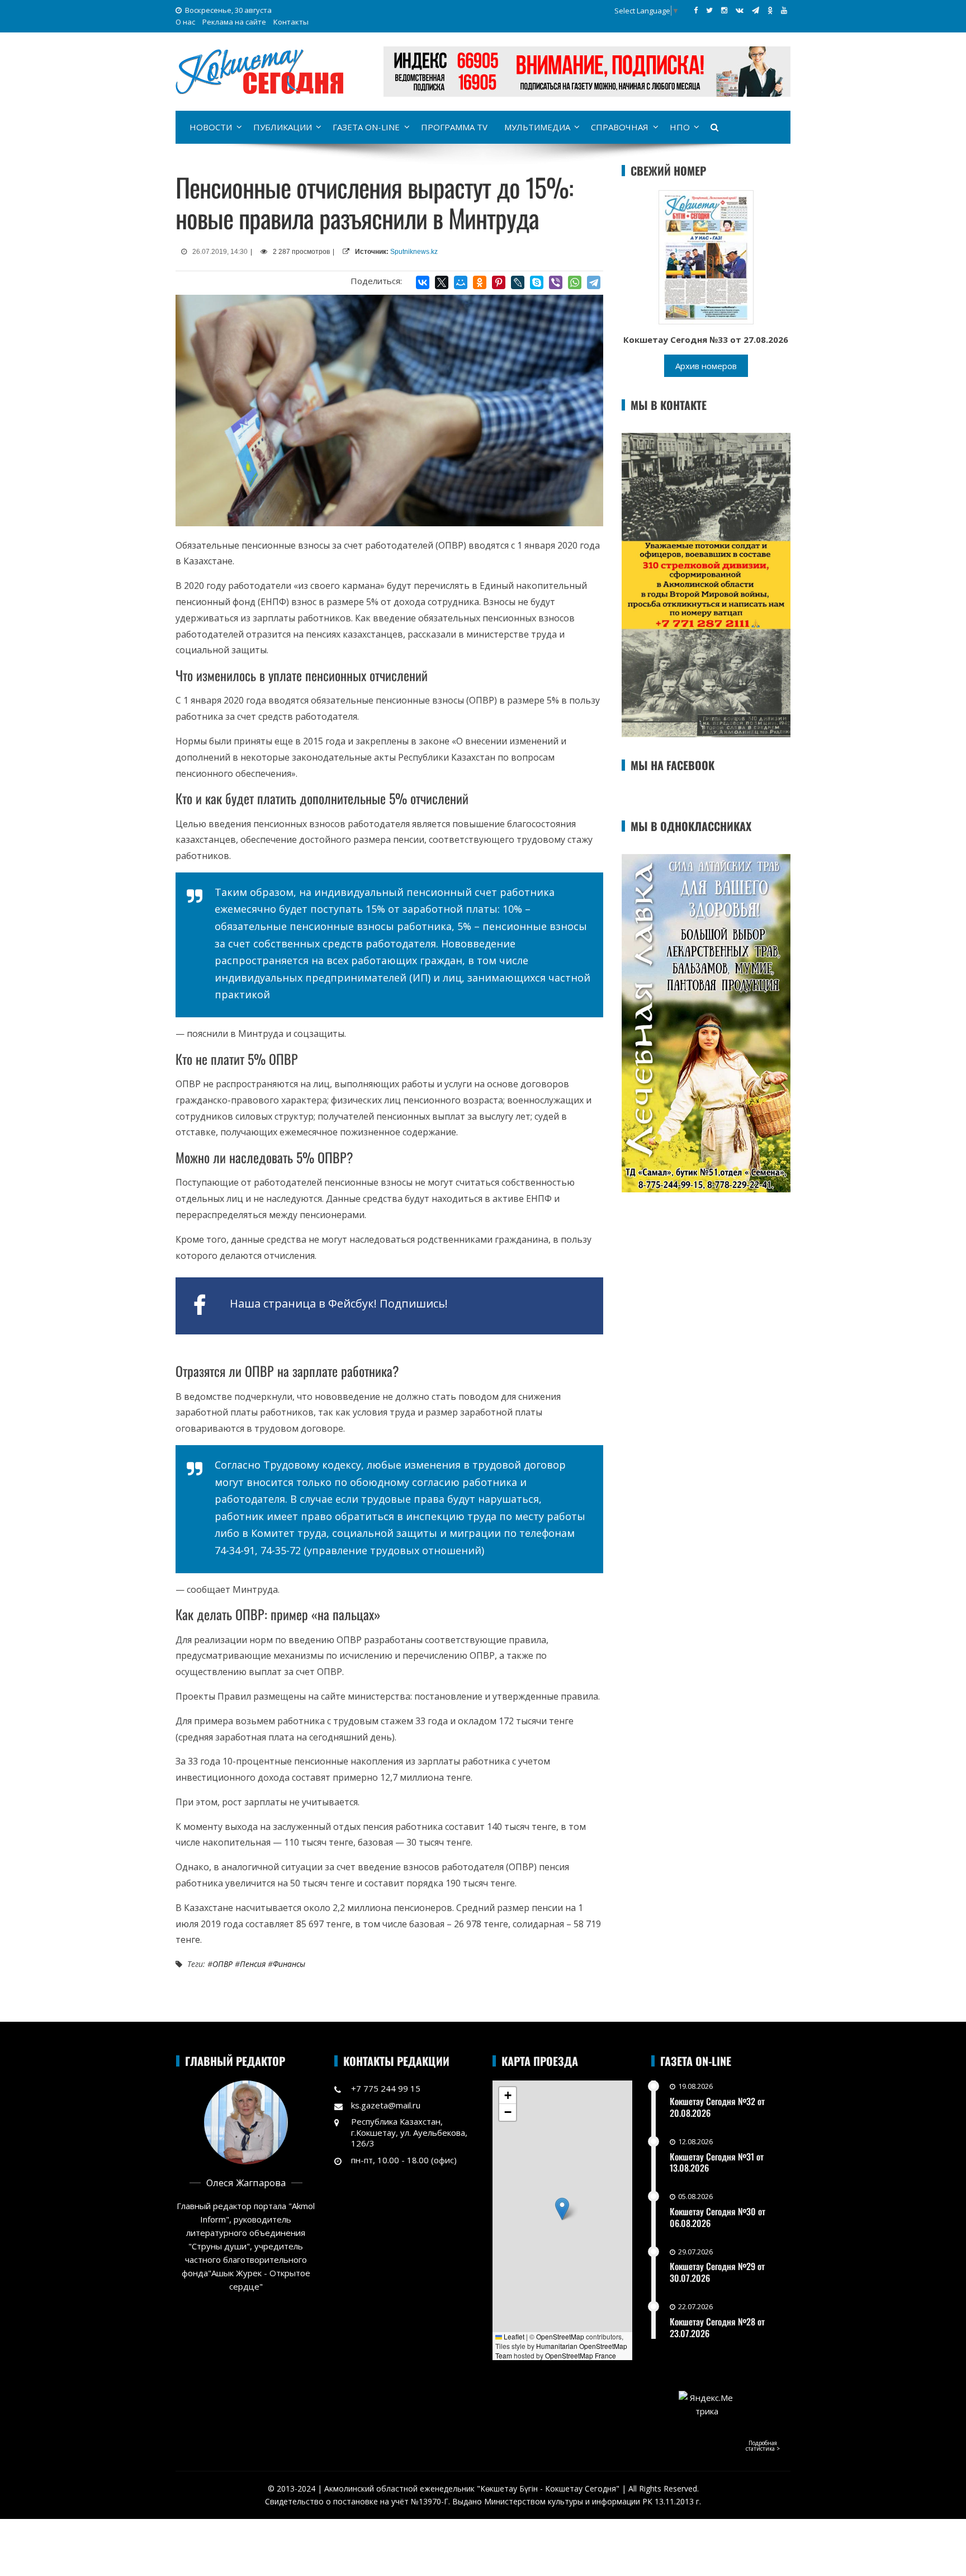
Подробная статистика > (763, 2446)
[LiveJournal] (518, 282)
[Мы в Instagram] (724, 10)
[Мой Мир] (461, 282)
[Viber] (556, 282)
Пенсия (253, 1964)
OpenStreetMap (560, 2336)
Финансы (289, 1964)
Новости (211, 127)
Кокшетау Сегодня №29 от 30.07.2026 (717, 2272)
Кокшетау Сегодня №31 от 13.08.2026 (717, 2162)
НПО (680, 127)
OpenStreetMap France (581, 2355)
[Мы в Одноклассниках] (770, 10)
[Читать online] (706, 256)
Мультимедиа (537, 127)
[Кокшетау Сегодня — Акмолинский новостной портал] (259, 70)
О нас (185, 22)
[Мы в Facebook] (696, 10)
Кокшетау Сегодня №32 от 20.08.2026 (717, 2107)
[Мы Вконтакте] (740, 10)
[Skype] (537, 282)
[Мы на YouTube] (784, 10)
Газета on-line (366, 127)
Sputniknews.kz (414, 252)
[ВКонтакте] (423, 282)
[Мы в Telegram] (756, 10)
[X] (442, 282)
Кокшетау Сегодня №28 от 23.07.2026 (717, 2327)
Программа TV (454, 127)
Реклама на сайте (234, 22)
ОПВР (222, 1964)
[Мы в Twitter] (709, 10)
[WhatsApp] (575, 282)
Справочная (620, 127)
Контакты (291, 22)
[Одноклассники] (480, 282)
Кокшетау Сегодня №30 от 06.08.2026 (718, 2217)
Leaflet (513, 2336)
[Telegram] (594, 282)
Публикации (283, 127)
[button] (562, 2209)
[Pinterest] (499, 282)
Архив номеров (706, 366)
